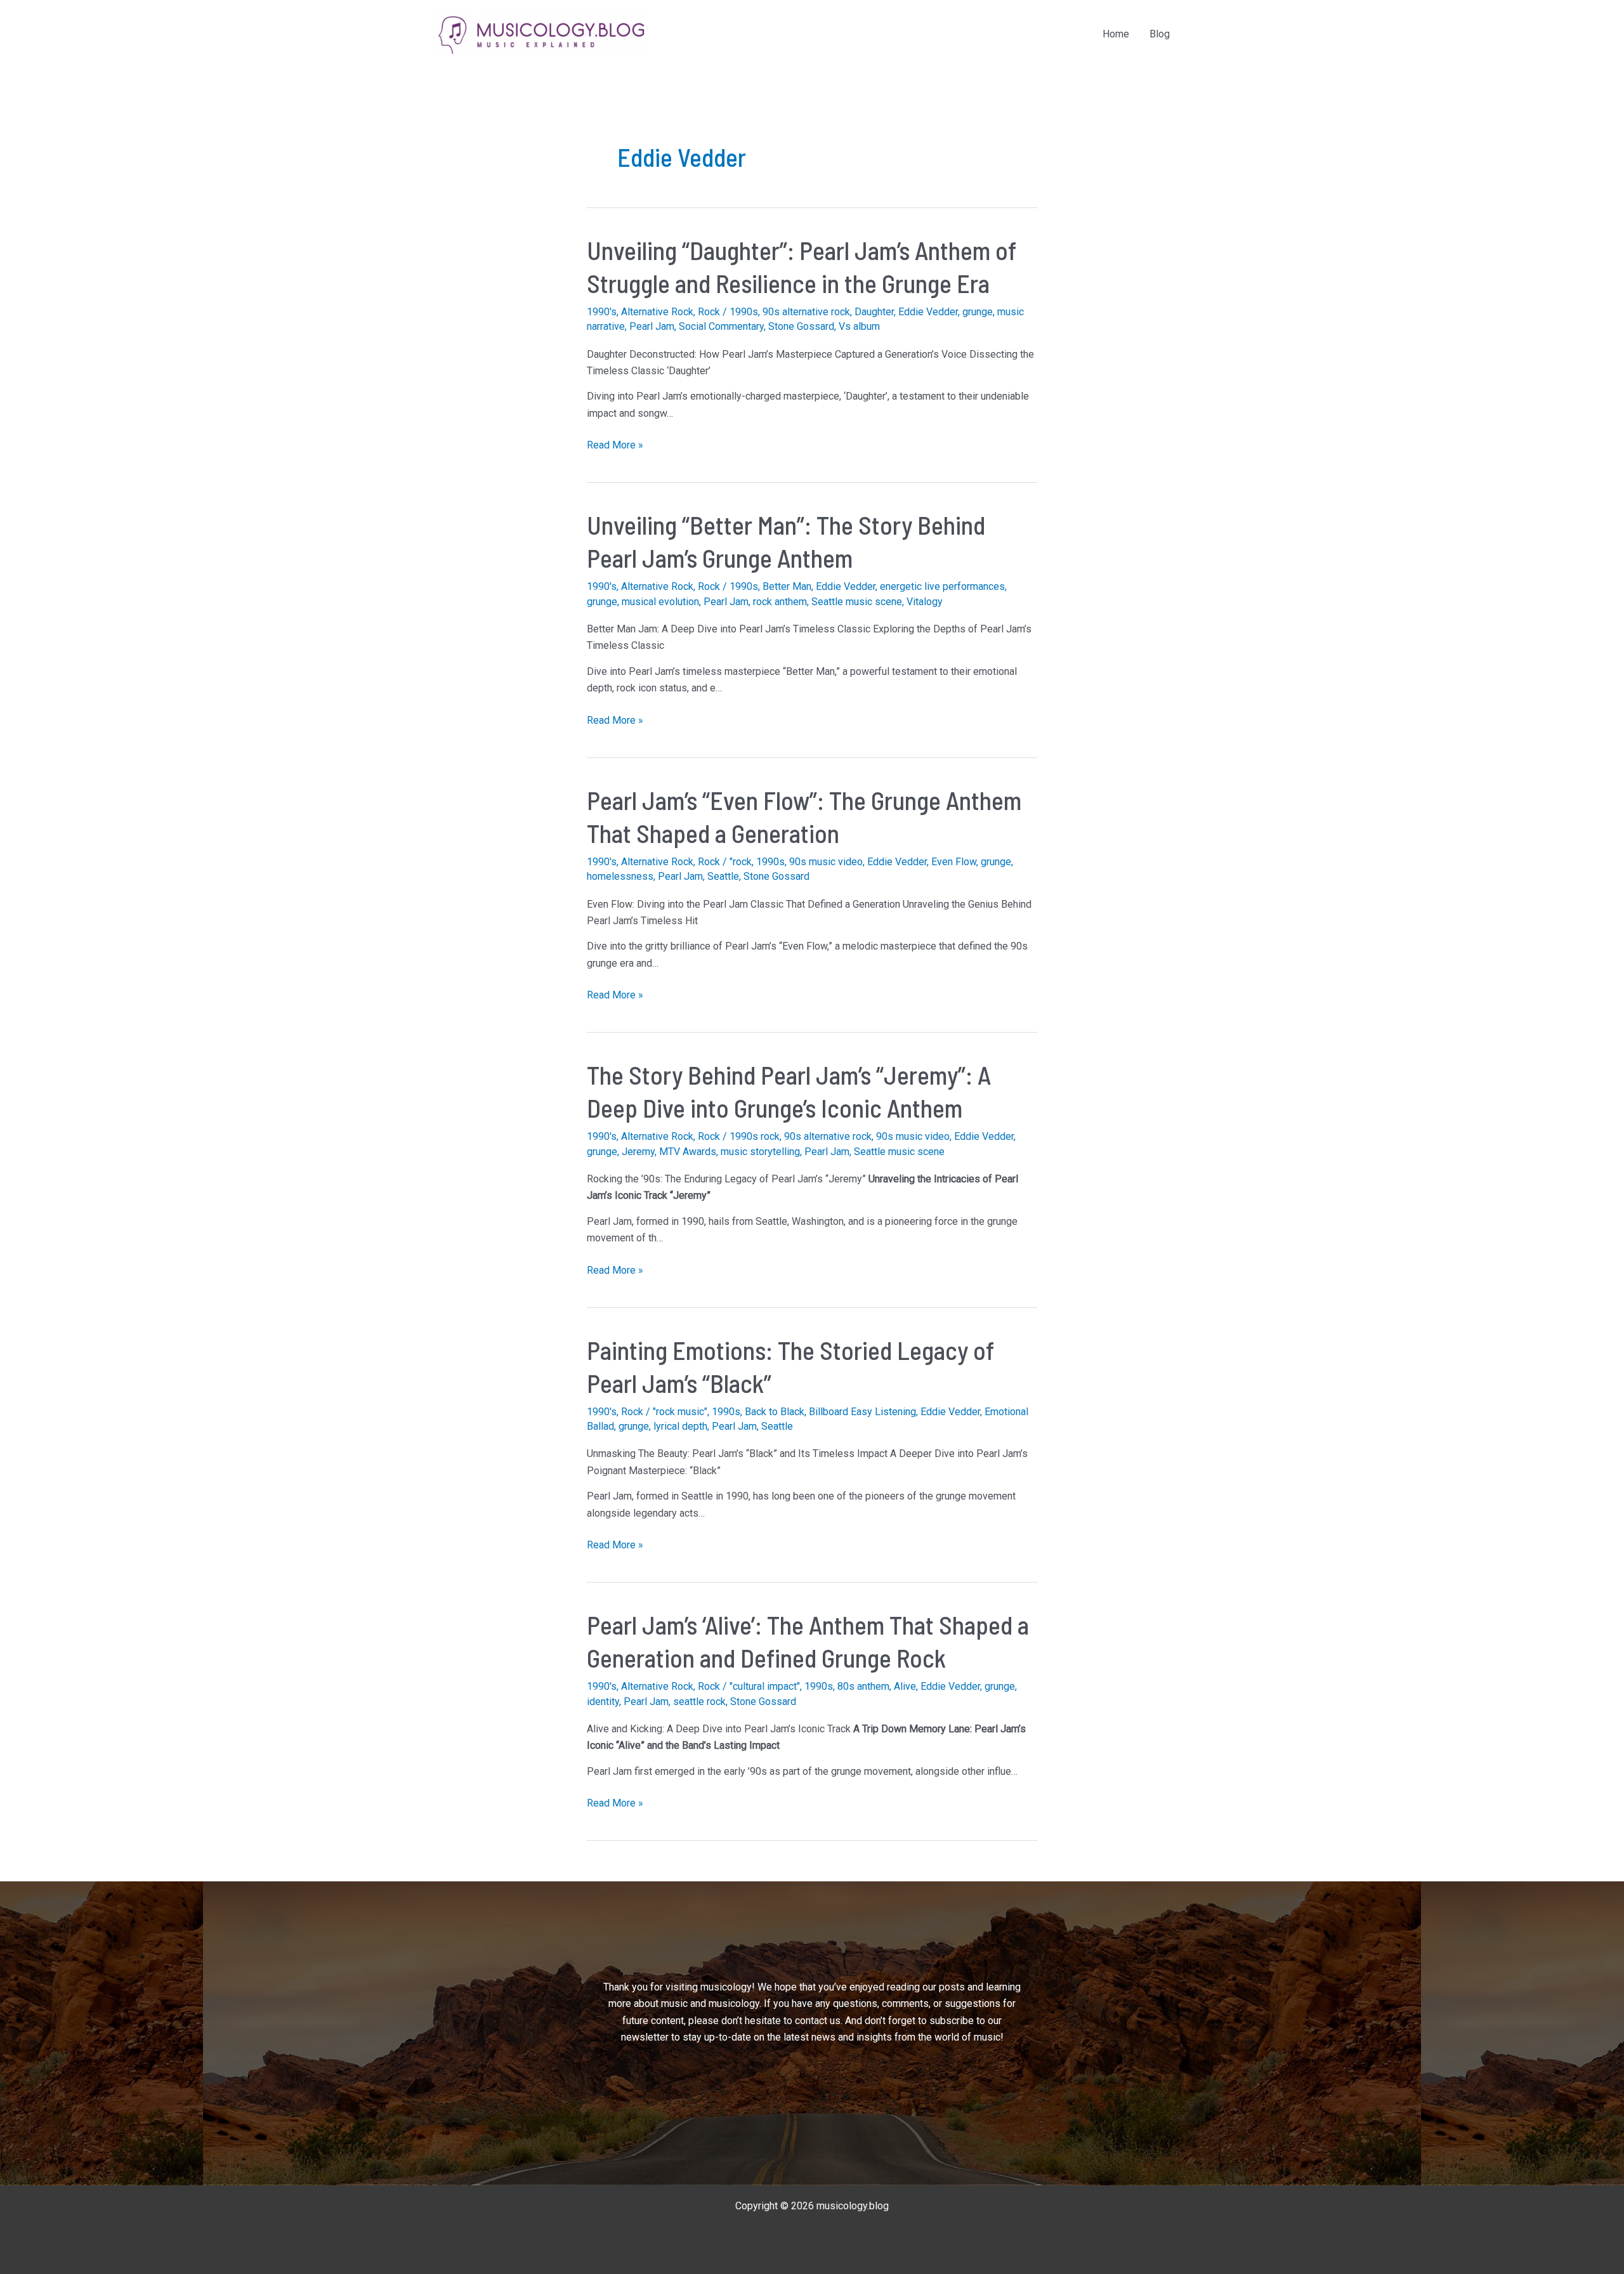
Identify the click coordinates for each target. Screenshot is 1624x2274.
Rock (709, 312)
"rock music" (680, 1412)
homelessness (620, 876)
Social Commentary (721, 326)
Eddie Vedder (928, 312)
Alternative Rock (657, 312)
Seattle (723, 876)
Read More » (615, 446)
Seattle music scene (857, 602)
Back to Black (775, 1412)
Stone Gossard (801, 326)
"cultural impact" (765, 1686)
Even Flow (954, 862)
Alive (905, 1686)
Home (1116, 34)
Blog (1160, 34)
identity (603, 1702)
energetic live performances (942, 586)
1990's (602, 312)
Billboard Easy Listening (862, 1412)
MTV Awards (688, 1152)
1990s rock (755, 1136)
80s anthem (863, 1686)
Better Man (787, 586)
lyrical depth (680, 1426)
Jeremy (638, 1152)
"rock (741, 862)
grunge (978, 312)
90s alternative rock (806, 312)
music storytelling (760, 1152)
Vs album (859, 326)
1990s (744, 312)
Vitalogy (925, 602)
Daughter (874, 312)
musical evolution (660, 602)
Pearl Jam (652, 326)
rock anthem (780, 602)
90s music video (826, 862)
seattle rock (699, 1702)
